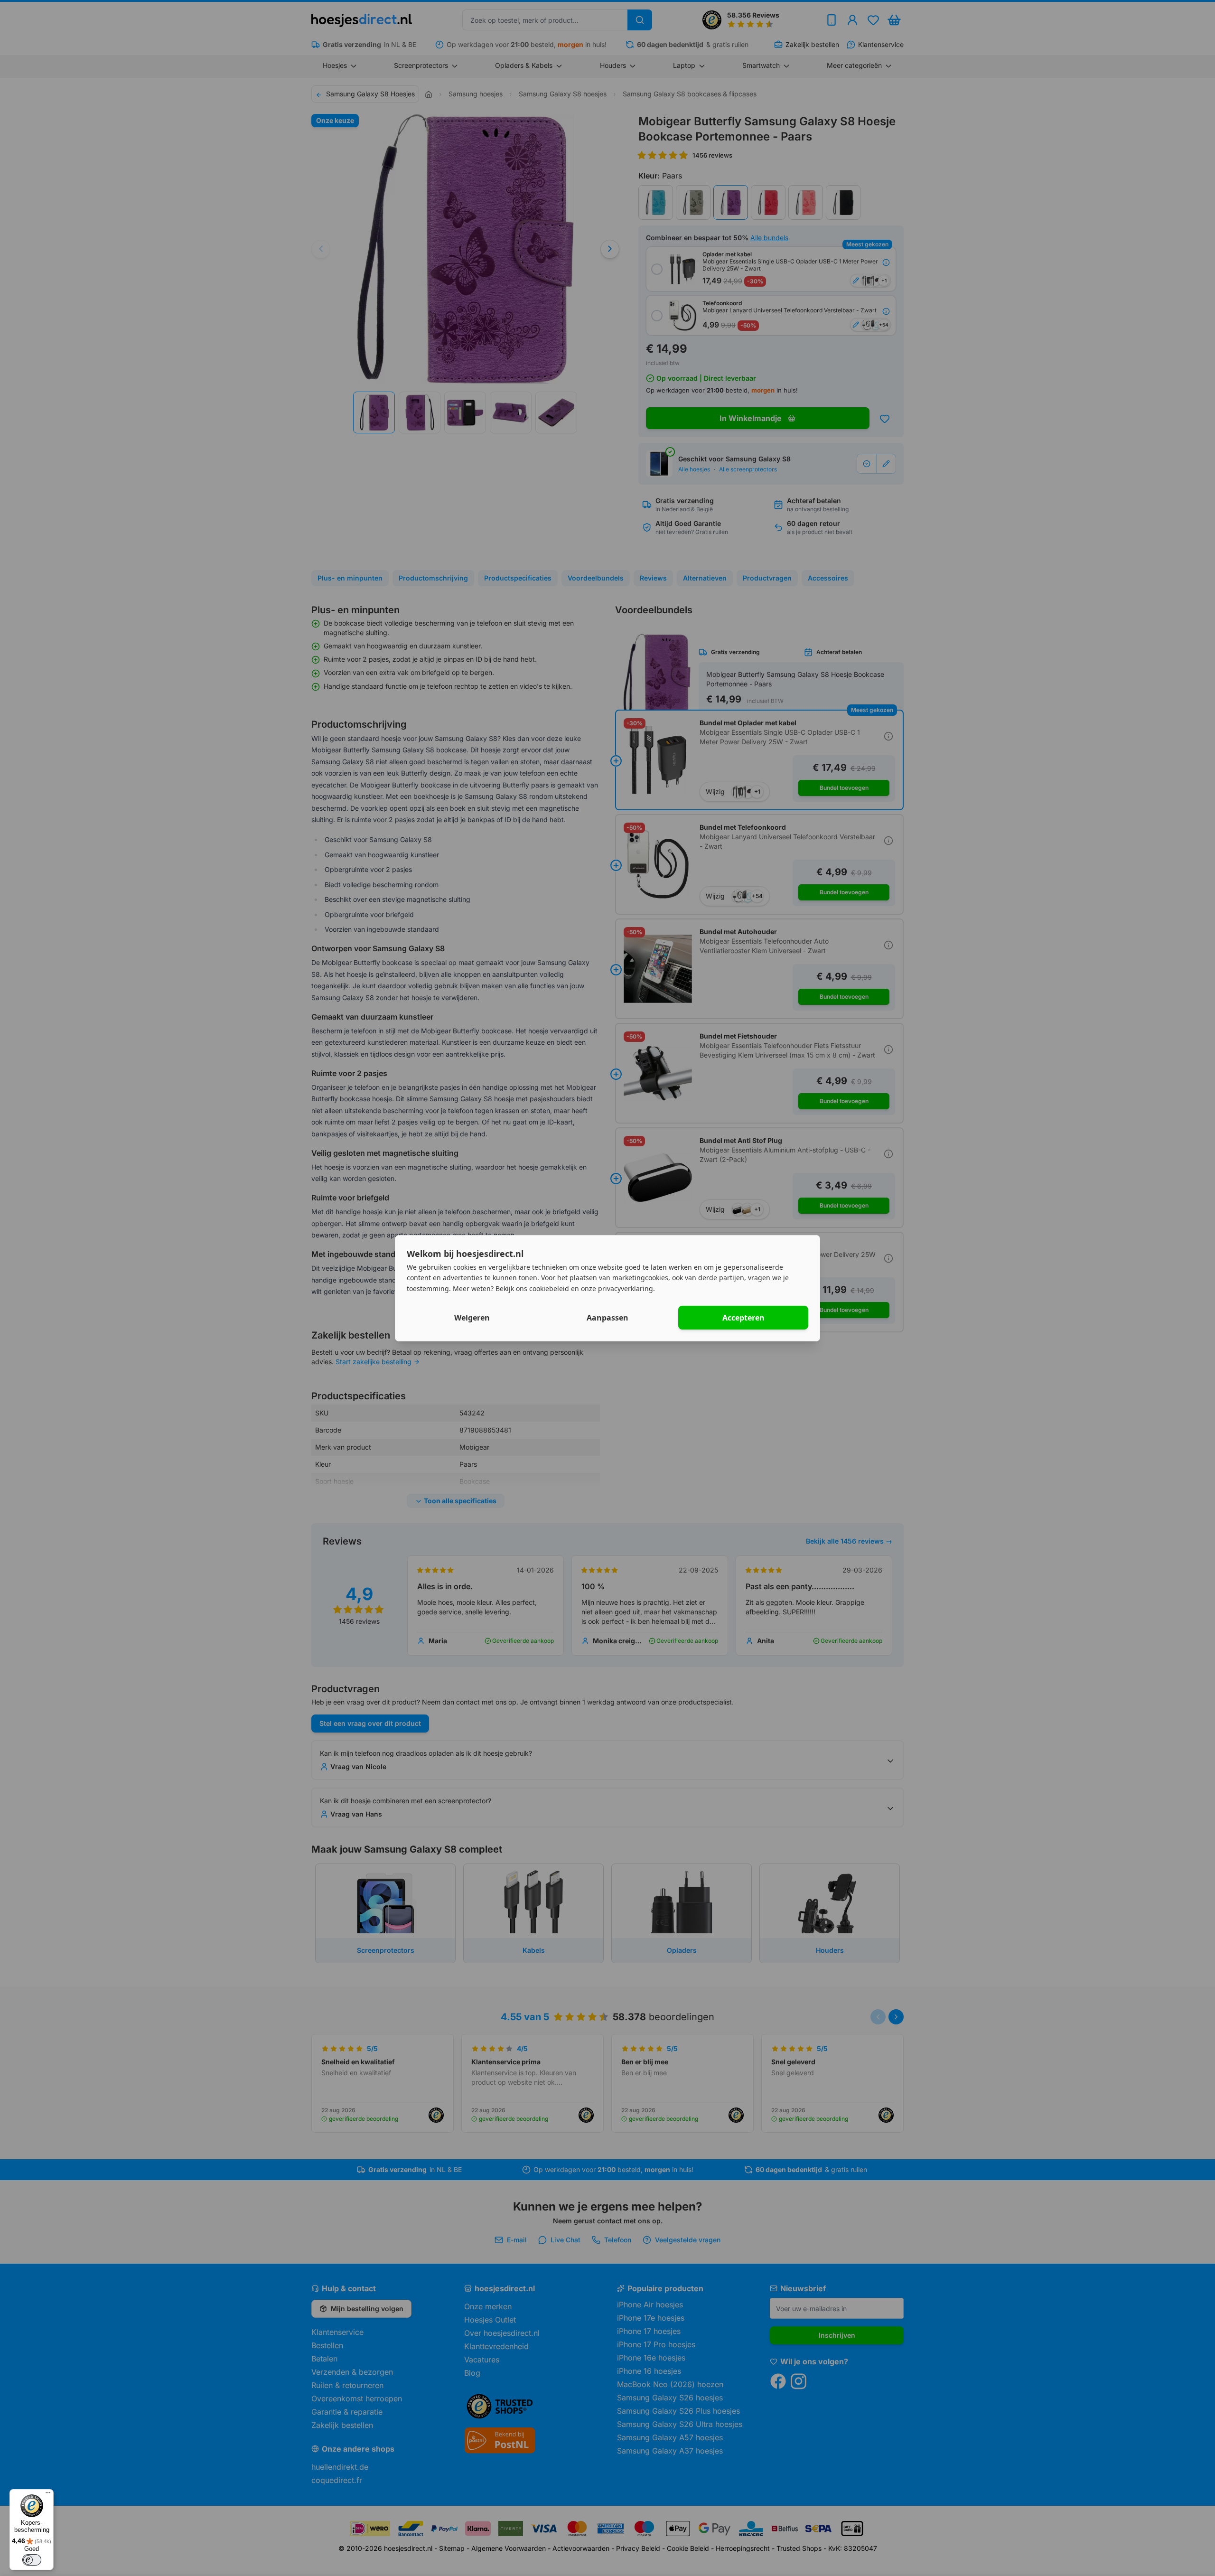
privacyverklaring (626, 1288)
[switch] (32, 2560)
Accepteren (743, 1318)
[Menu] (48, 2495)
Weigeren (472, 1318)
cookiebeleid (549, 1288)
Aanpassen (607, 1318)
